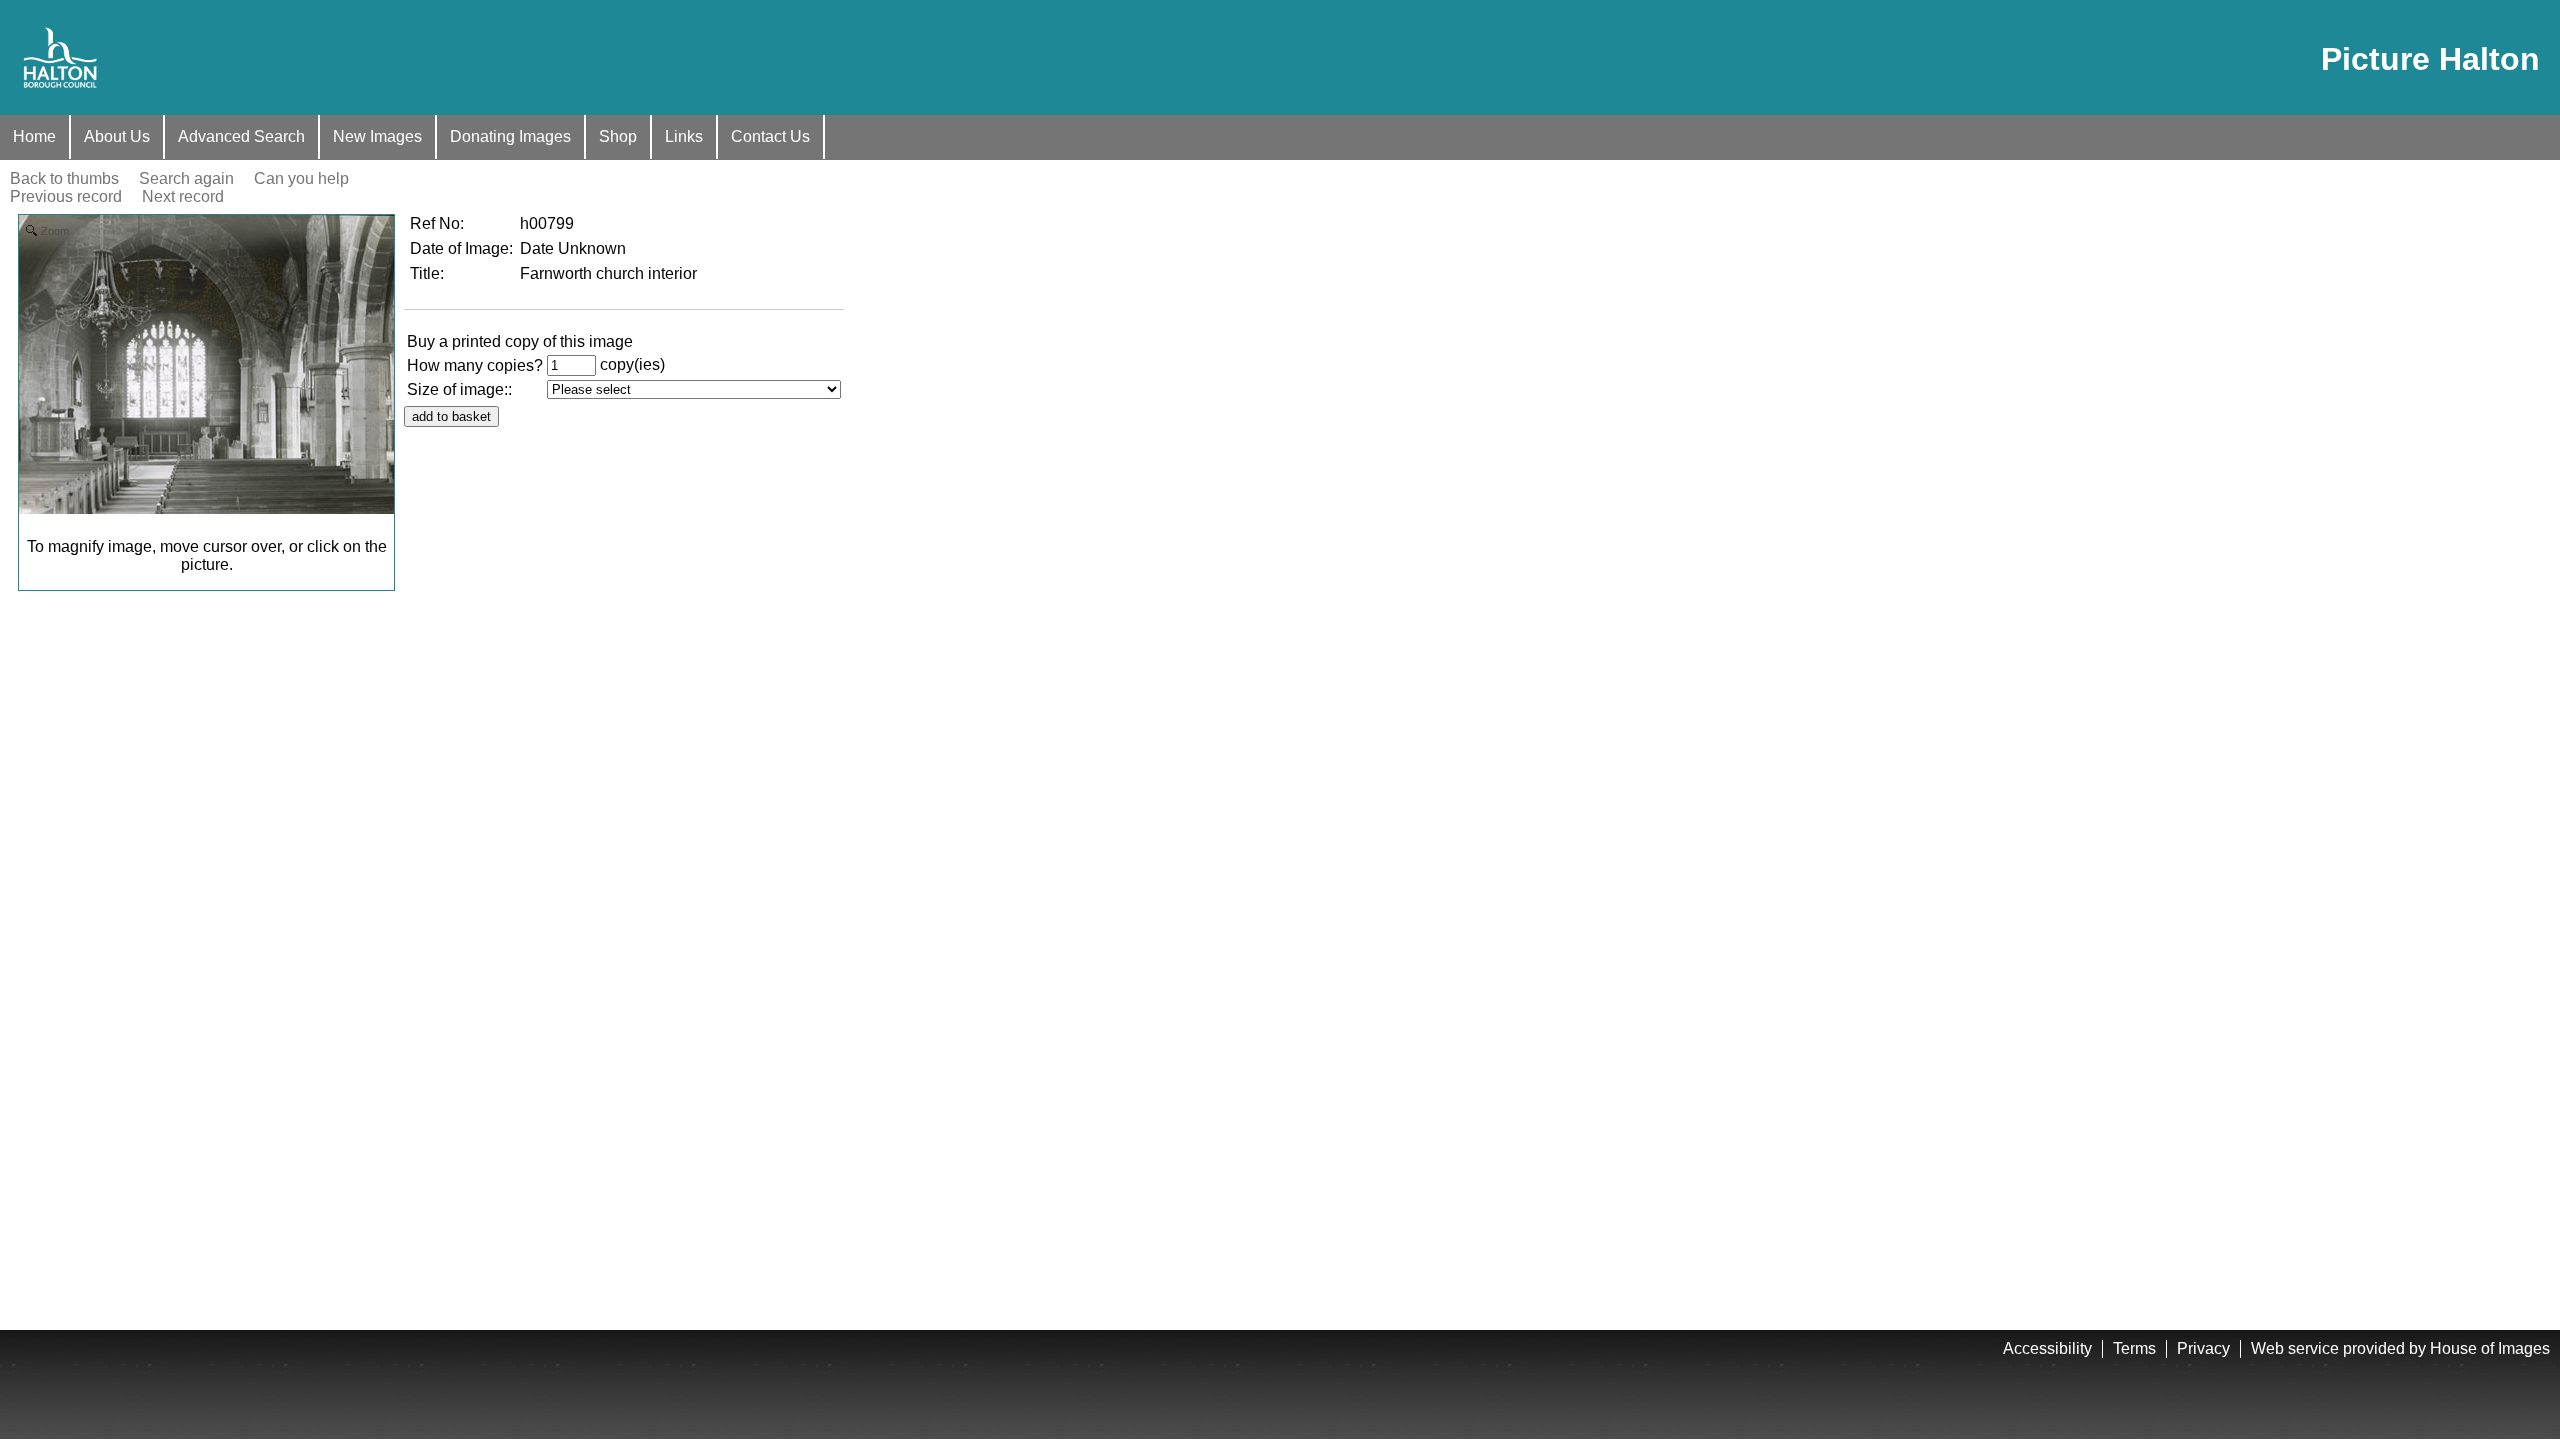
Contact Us (770, 136)
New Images (377, 136)
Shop (618, 136)
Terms (2134, 1348)
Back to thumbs (64, 178)
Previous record (66, 196)
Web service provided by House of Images (2400, 1348)
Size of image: (457, 389)
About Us (117, 136)
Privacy (2203, 1348)
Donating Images (510, 136)
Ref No (435, 223)
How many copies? (475, 365)
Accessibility (2047, 1348)
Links (684, 136)
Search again (186, 178)
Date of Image (459, 248)
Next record (183, 196)
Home (34, 136)
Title (425, 273)
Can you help (301, 178)
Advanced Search (241, 136)
